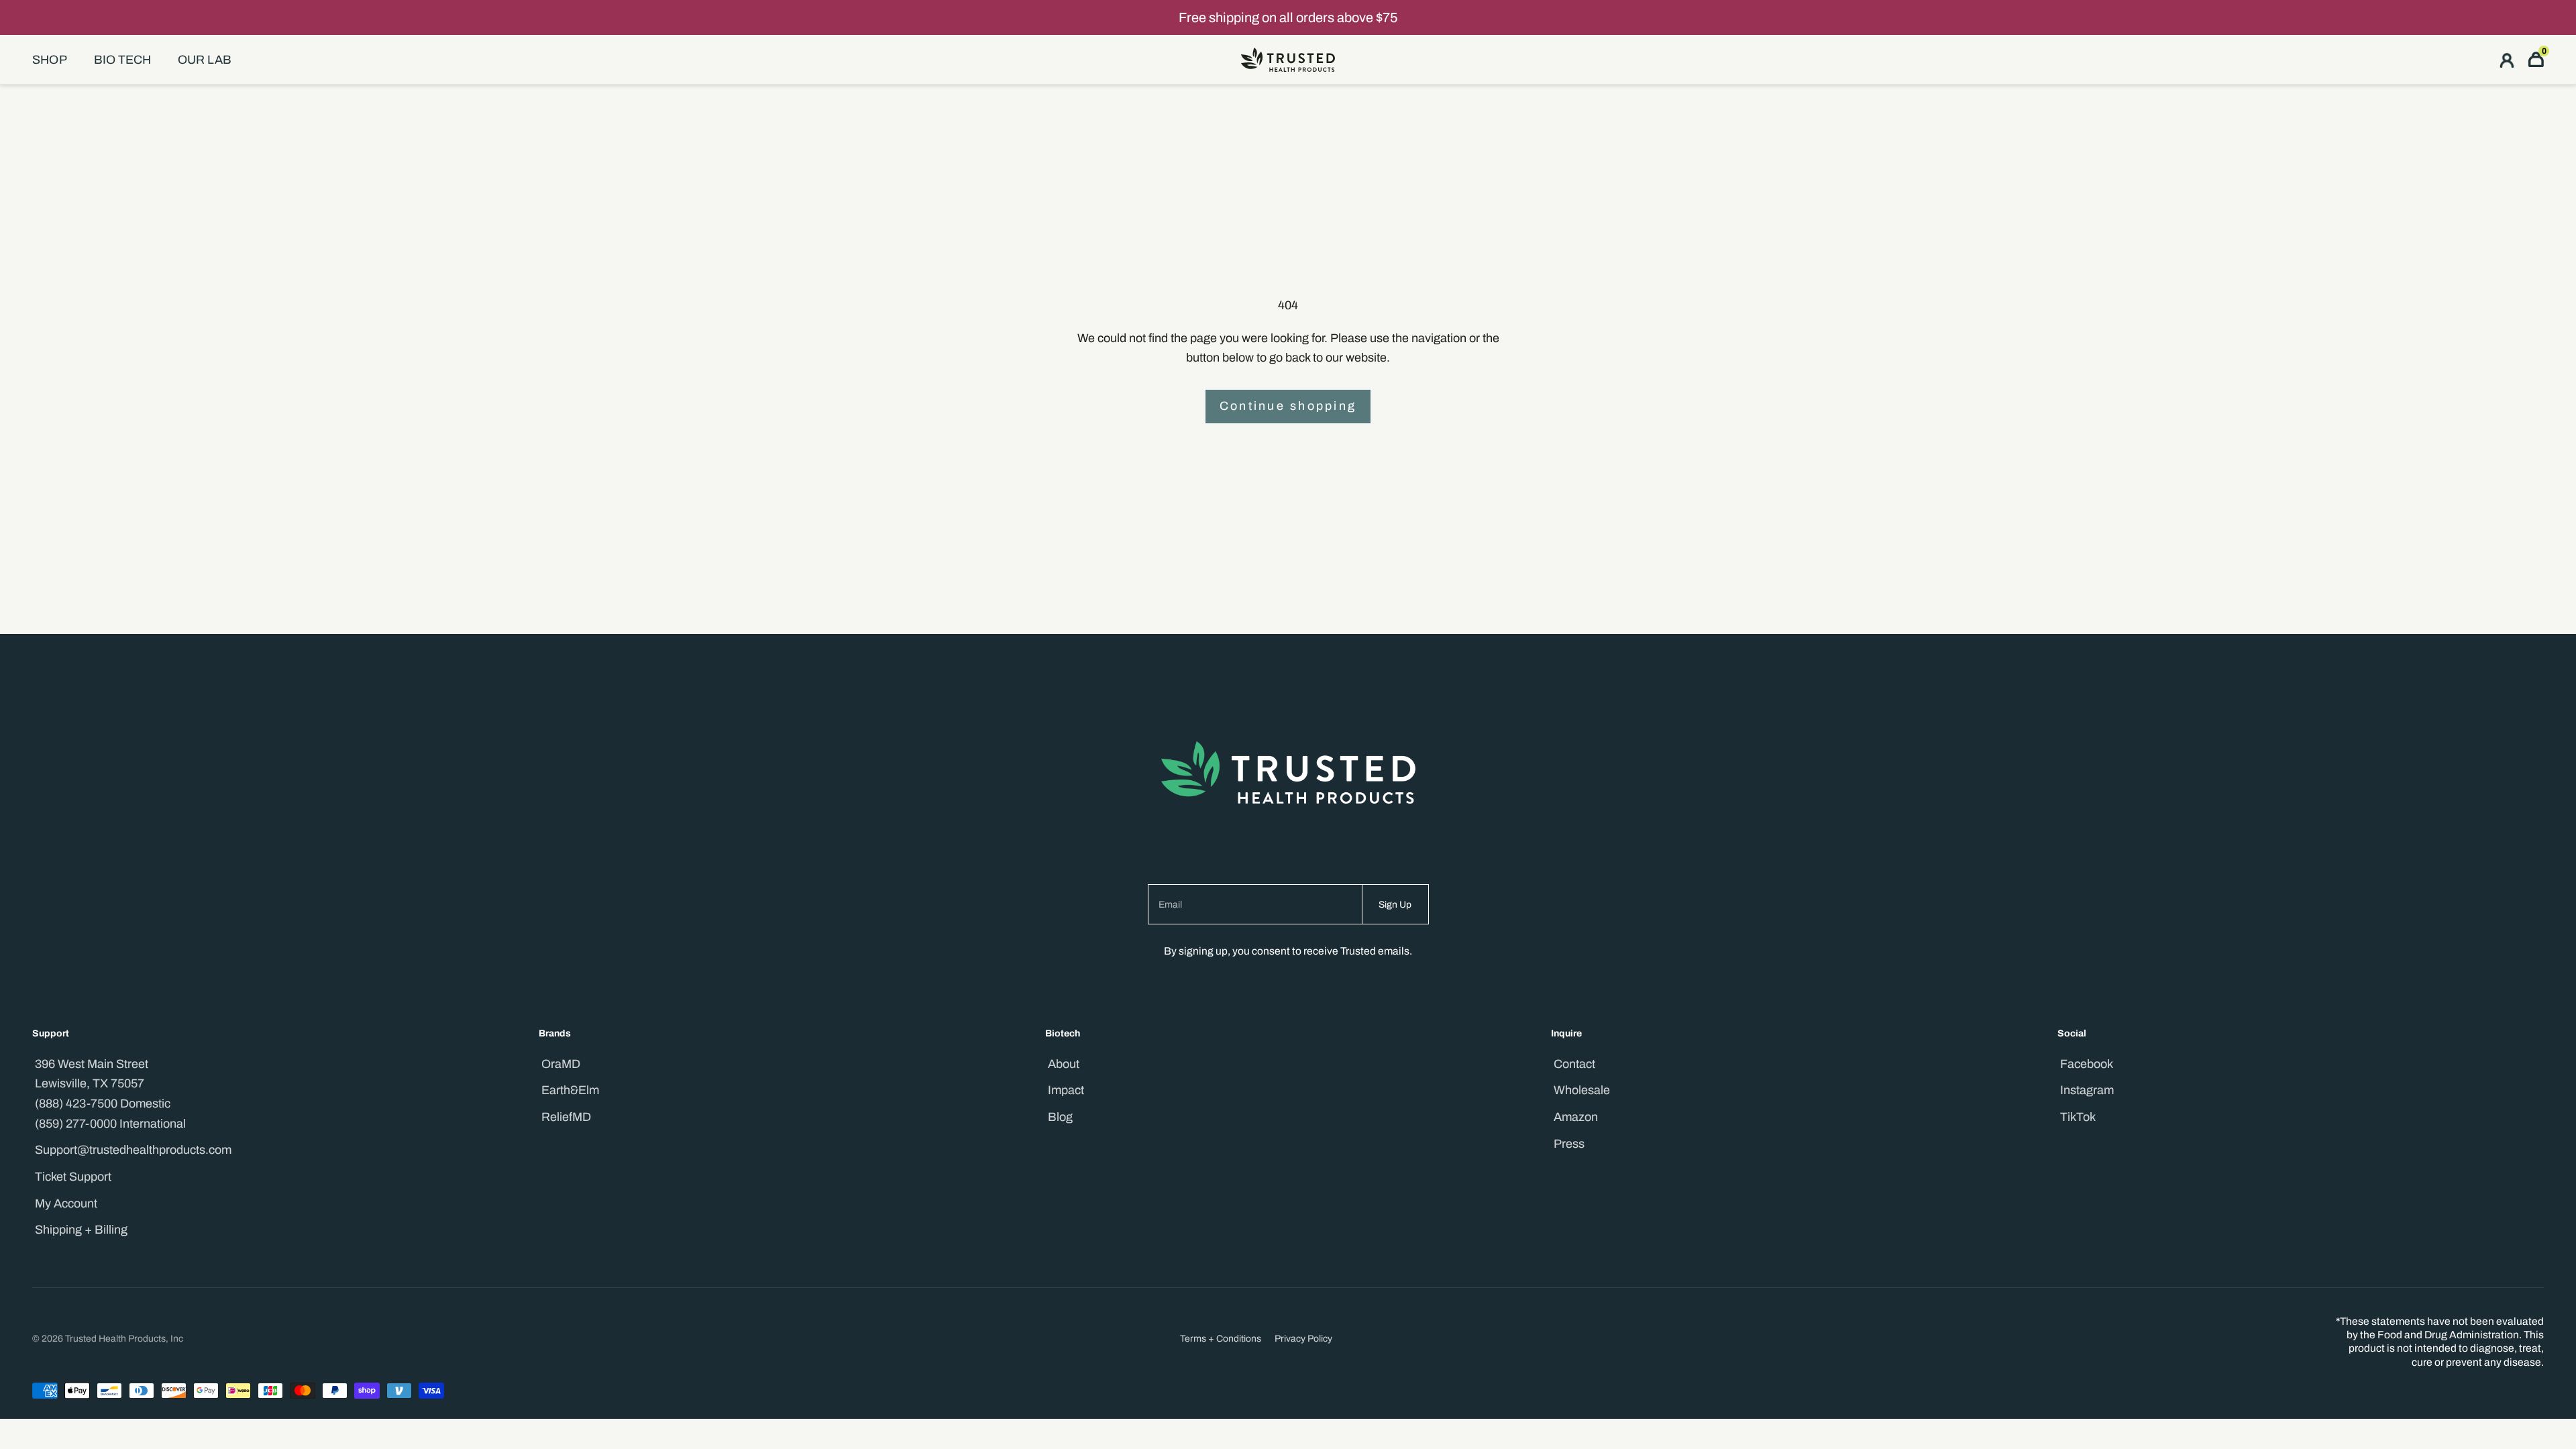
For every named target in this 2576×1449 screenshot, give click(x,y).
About (1064, 1064)
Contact (1574, 1064)
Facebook (2087, 1064)
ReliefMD (566, 1117)
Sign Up (1395, 905)
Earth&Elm (570, 1090)
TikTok (2078, 1117)
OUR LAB (205, 60)
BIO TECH (122, 60)
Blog (1060, 1117)
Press (1569, 1144)
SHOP (50, 60)
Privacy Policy (1303, 1339)
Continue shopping (1288, 406)
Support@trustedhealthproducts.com (133, 1150)
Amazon (1576, 1117)
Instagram (2087, 1090)
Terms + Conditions (1221, 1339)
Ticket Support (73, 1177)
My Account (66, 1203)
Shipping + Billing (81, 1230)
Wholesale (1582, 1090)
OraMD (561, 1064)
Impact (1066, 1090)
